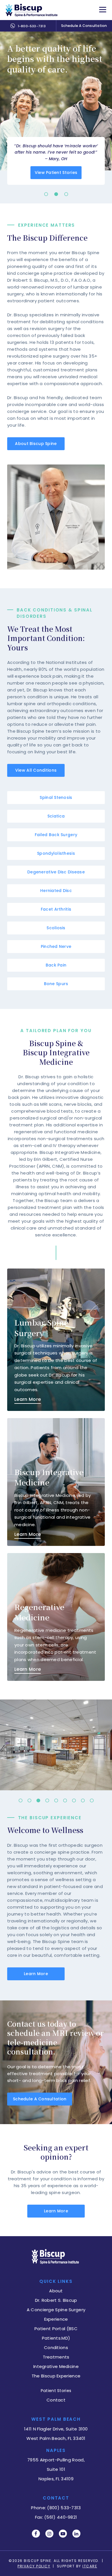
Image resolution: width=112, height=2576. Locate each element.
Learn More (36, 1974)
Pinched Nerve (56, 946)
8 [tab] (83, 1802)
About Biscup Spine (36, 444)
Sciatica (56, 816)
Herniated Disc (56, 891)
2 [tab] (56, 194)
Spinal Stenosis (56, 797)
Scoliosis (56, 928)
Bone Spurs (56, 984)
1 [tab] (46, 194)
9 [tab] (92, 1802)
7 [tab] (74, 1802)
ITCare (90, 2566)
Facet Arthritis (56, 909)
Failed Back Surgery (56, 835)
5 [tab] (56, 1802)
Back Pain (56, 965)
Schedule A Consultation (84, 26)
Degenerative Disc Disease (56, 872)
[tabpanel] (56, 117)
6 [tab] (65, 1802)
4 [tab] (47, 1802)
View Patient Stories (56, 172)
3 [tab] (66, 194)
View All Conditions (36, 770)
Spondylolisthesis (56, 853)
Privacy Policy (34, 2566)
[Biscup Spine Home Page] (32, 10)
